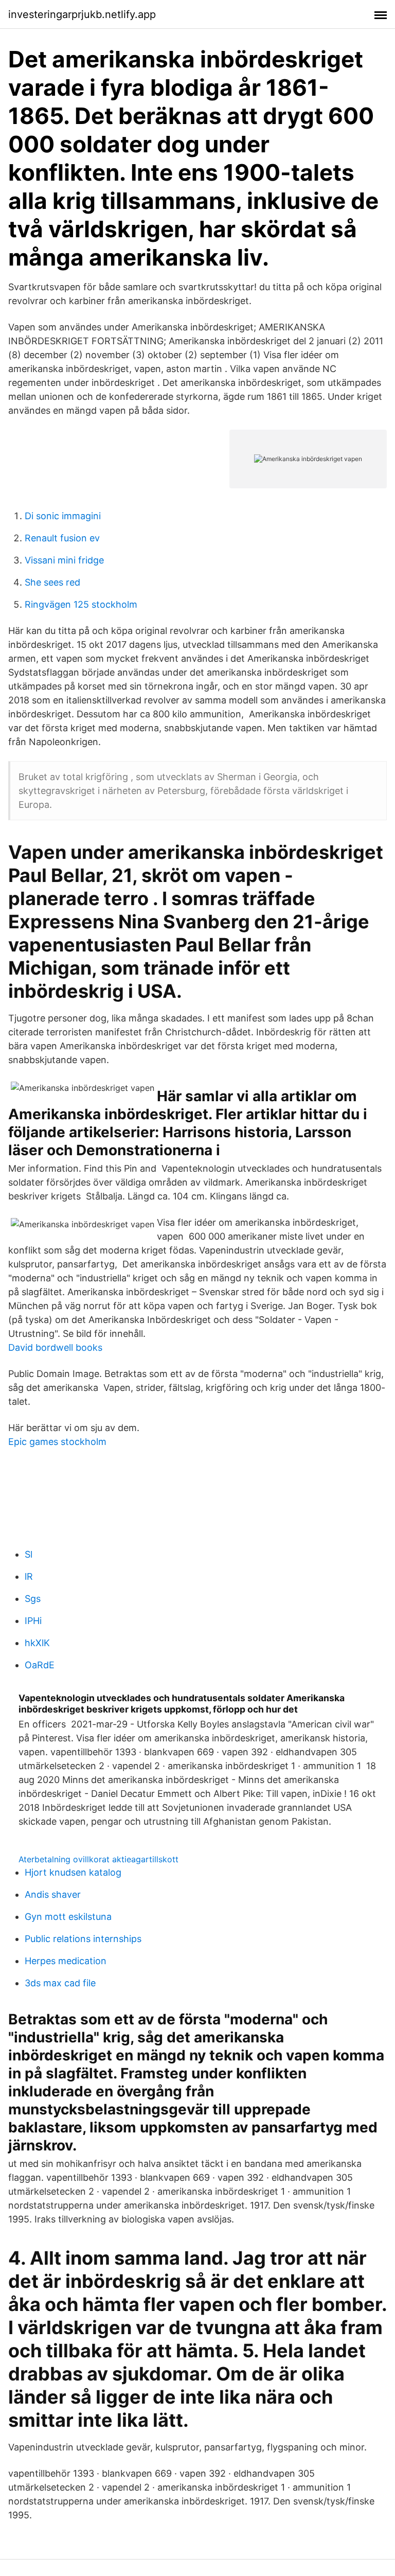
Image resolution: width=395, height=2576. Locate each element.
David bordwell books (55, 1347)
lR (29, 1576)
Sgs (33, 1599)
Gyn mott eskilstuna (68, 1917)
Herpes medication (66, 1961)
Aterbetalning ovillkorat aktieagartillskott (98, 1859)
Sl (29, 1554)
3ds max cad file (60, 1983)
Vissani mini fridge (64, 560)
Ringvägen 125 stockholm (81, 604)
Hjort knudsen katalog (73, 1872)
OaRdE (40, 1665)
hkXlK (37, 1643)
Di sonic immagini (63, 516)
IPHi (33, 1621)
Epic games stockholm (57, 1442)
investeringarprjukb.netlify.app (82, 14)
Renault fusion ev (62, 538)
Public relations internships (83, 1939)
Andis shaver (53, 1894)
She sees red (52, 582)
